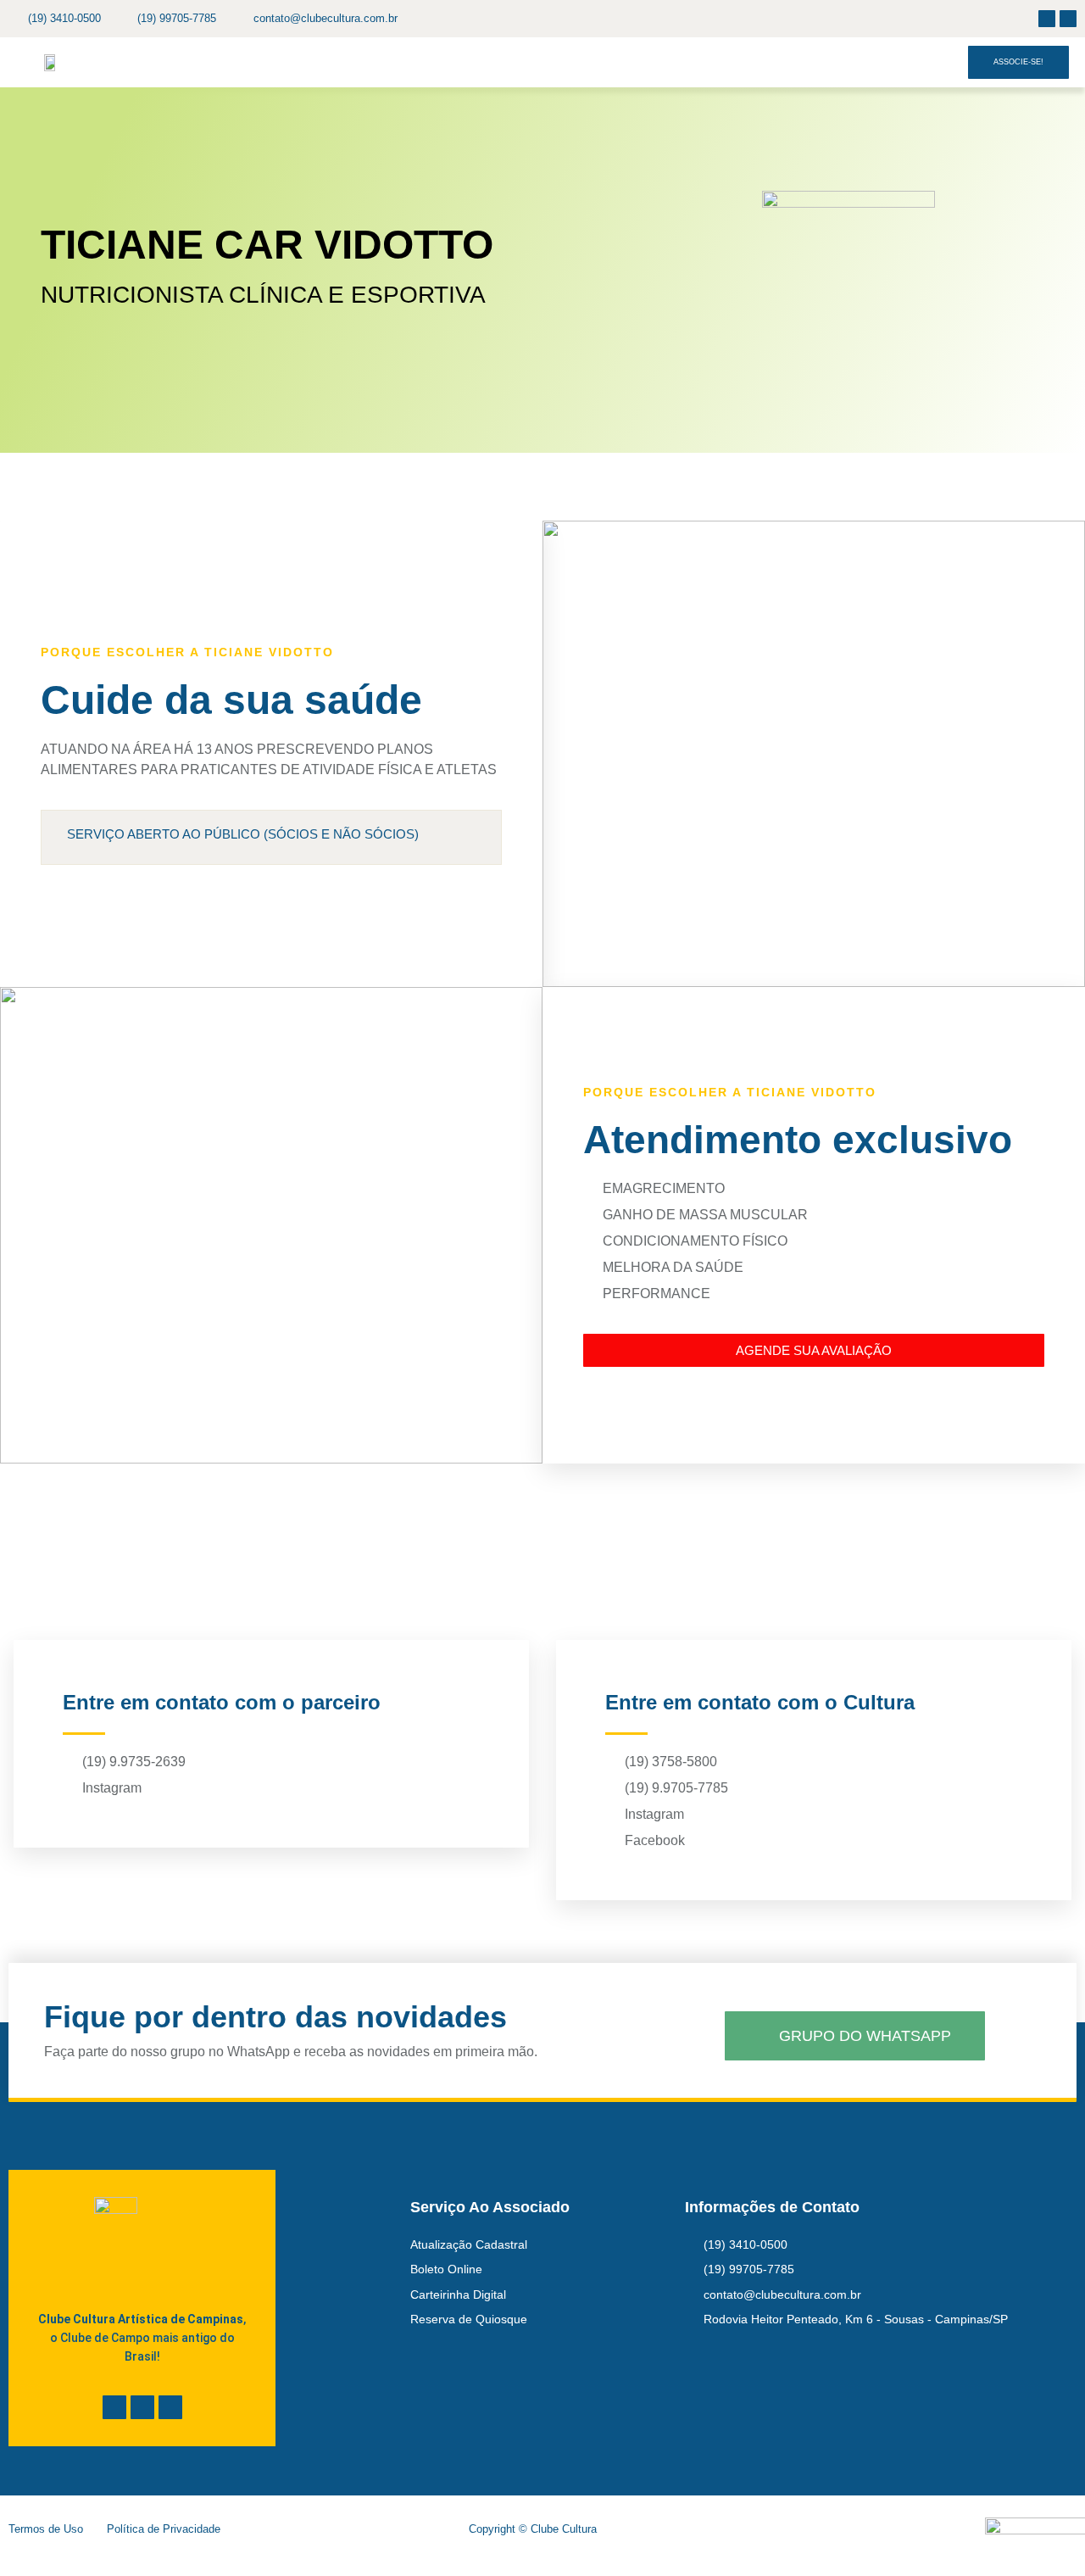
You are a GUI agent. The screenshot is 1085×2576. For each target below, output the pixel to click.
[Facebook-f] (1047, 19)
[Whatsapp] (170, 2407)
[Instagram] (1068, 19)
